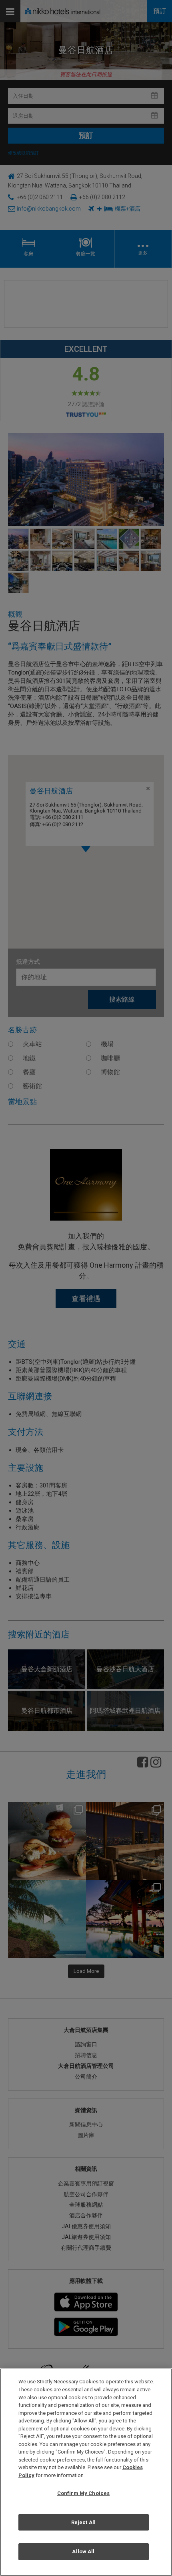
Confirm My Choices (83, 2493)
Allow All (83, 2551)
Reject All (83, 2522)
